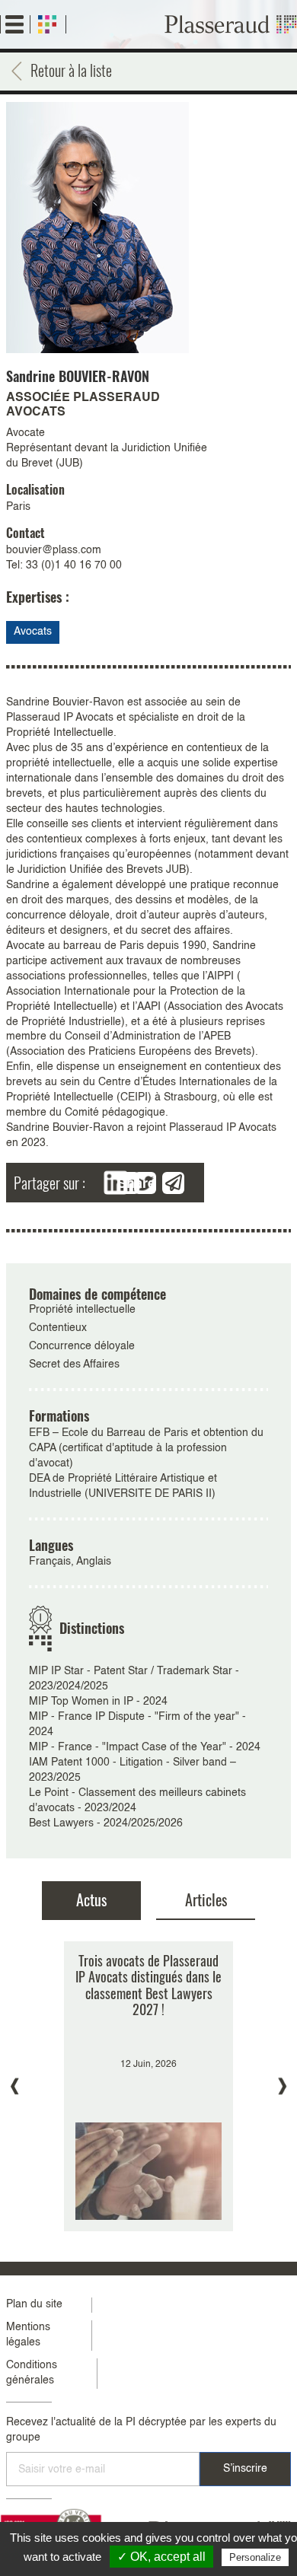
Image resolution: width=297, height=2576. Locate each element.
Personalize (255, 2557)
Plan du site (34, 2304)
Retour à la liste (71, 70)
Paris (18, 507)
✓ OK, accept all (161, 2557)
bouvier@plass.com (54, 550)
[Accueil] (231, 24)
